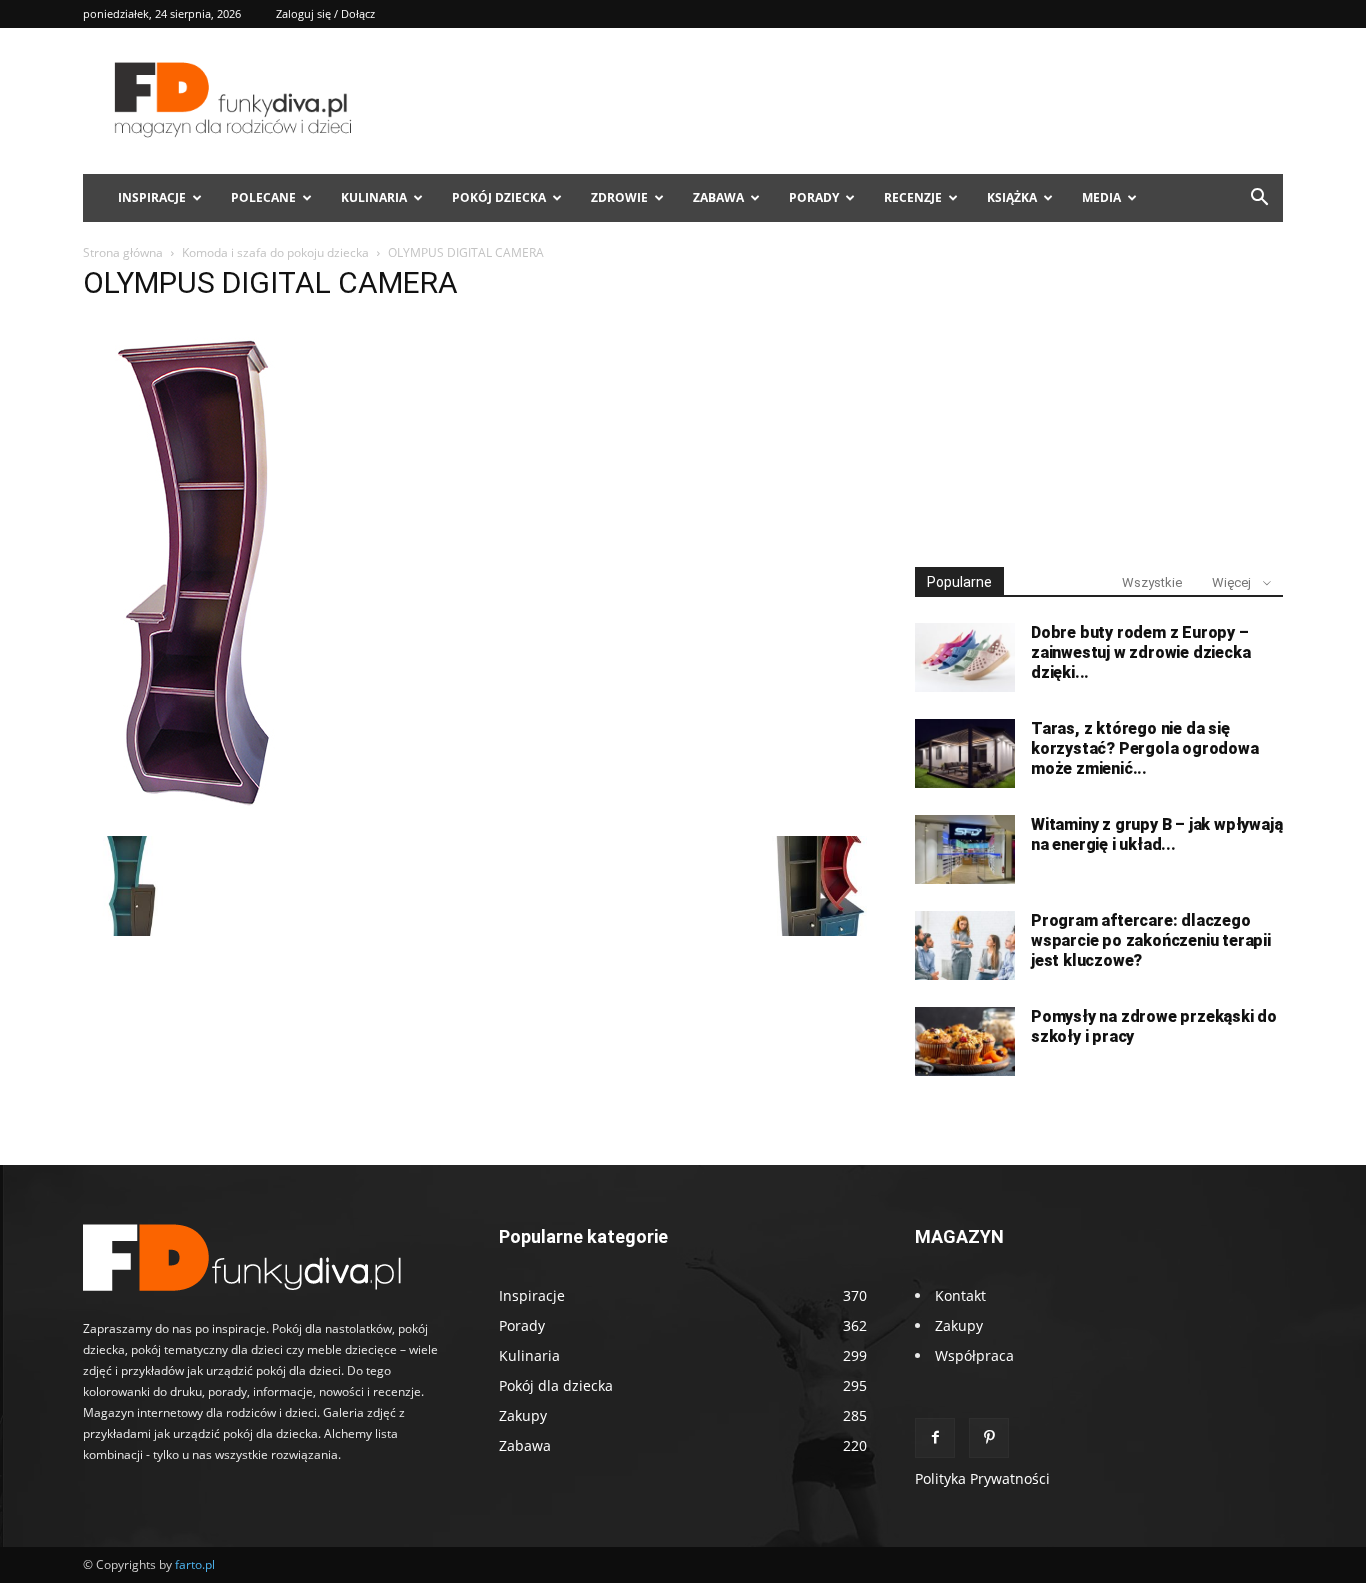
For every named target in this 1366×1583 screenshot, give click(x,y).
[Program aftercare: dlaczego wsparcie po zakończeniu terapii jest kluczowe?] (965, 945)
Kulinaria (374, 197)
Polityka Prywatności (982, 1478)
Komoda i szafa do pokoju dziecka (275, 252)
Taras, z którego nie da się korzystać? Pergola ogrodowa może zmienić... (1145, 748)
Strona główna (123, 252)
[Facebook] (935, 1438)
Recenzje (913, 197)
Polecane (263, 197)
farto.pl (195, 1564)
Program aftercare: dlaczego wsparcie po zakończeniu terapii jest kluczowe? (1151, 940)
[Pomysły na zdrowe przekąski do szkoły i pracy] (965, 1041)
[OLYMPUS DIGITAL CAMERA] (198, 815)
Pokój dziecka (499, 197)
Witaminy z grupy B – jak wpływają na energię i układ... (1156, 834)
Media (1101, 197)
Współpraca (974, 1355)
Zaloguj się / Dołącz (325, 13)
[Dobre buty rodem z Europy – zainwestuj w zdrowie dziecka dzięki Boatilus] (965, 657)
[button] (1259, 199)
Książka (1012, 197)
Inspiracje (152, 197)
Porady (814, 197)
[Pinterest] (989, 1438)
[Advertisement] (1099, 398)
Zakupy (959, 1325)
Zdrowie (619, 197)
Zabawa (718, 197)
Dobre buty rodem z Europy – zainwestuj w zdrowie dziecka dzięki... (1140, 652)
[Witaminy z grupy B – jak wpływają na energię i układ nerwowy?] (965, 849)
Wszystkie (1152, 582)
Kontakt (960, 1295)
